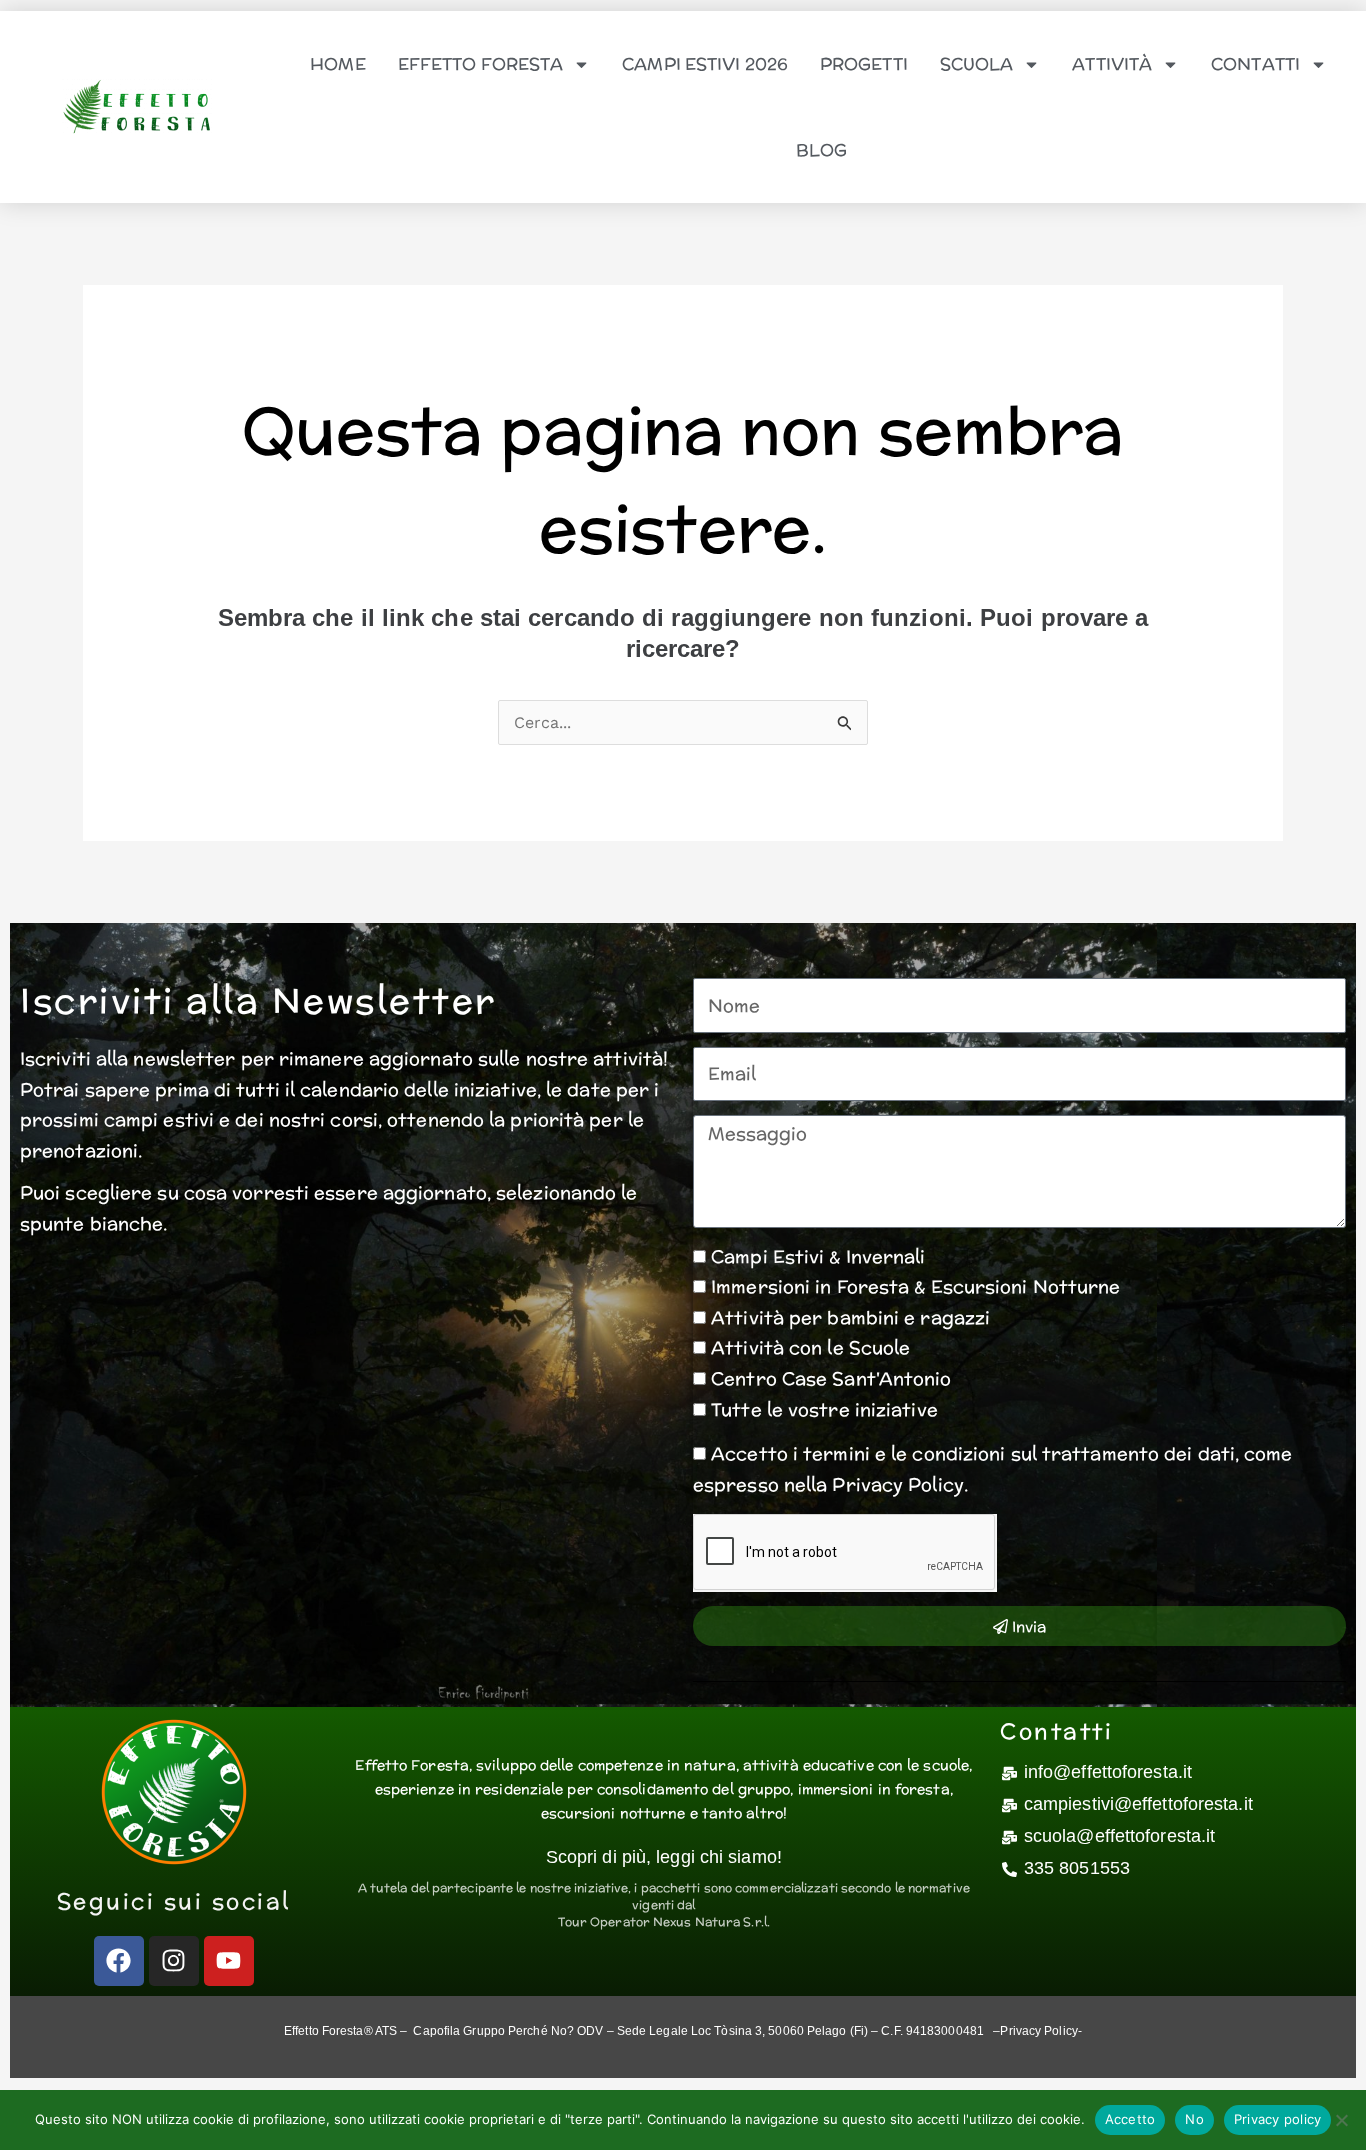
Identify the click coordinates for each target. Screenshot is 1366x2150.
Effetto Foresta (481, 64)
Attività (1112, 64)
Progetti (864, 64)
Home (337, 64)
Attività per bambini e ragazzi (850, 1317)
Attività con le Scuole (810, 1347)
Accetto (1130, 2119)
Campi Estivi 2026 (705, 64)
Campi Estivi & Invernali (818, 1256)
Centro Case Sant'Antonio (831, 1378)
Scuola (977, 64)
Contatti (1255, 64)
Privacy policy (1278, 2119)
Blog (821, 150)
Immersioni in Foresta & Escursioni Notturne (915, 1286)
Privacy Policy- (1041, 2031)
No (1194, 2119)
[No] (1341, 2120)
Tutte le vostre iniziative (824, 1409)
